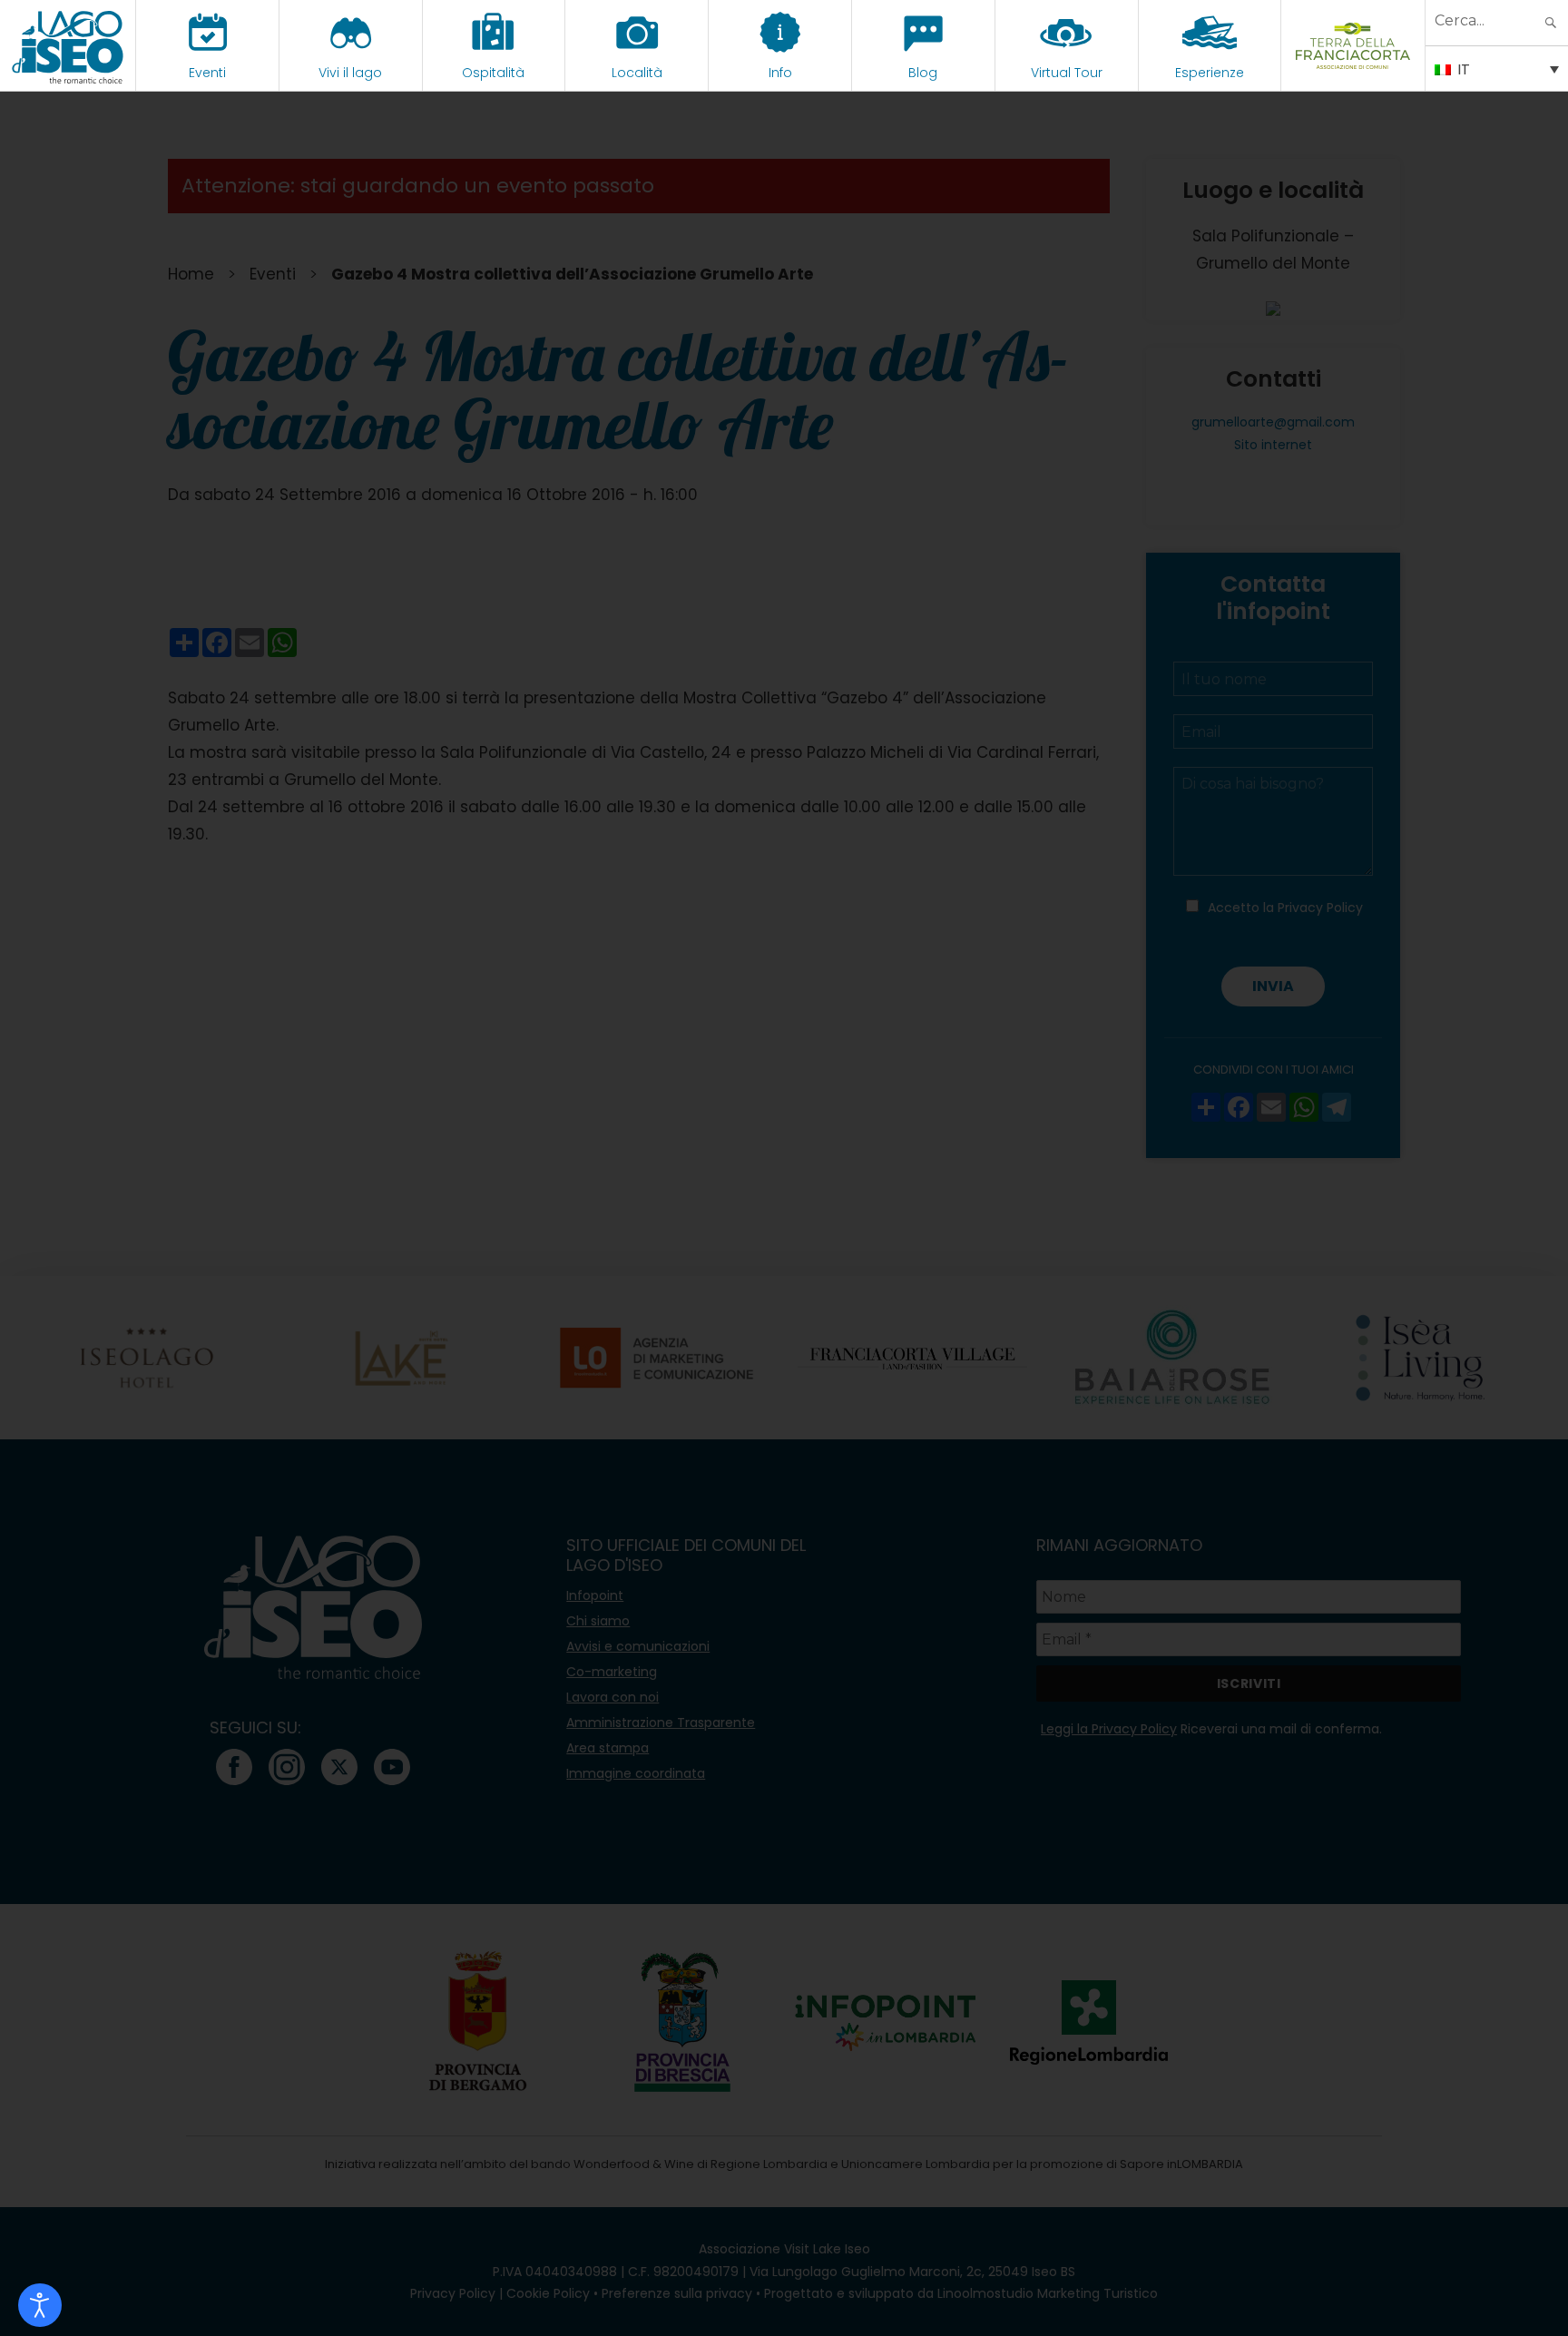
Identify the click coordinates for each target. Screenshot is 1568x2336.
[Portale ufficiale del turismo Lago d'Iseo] (68, 45)
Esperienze (1210, 73)
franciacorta (1353, 73)
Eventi (207, 73)
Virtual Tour (1067, 73)
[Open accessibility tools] (40, 2305)
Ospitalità (493, 73)
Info (780, 73)
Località (637, 73)
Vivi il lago (350, 73)
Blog (923, 73)
